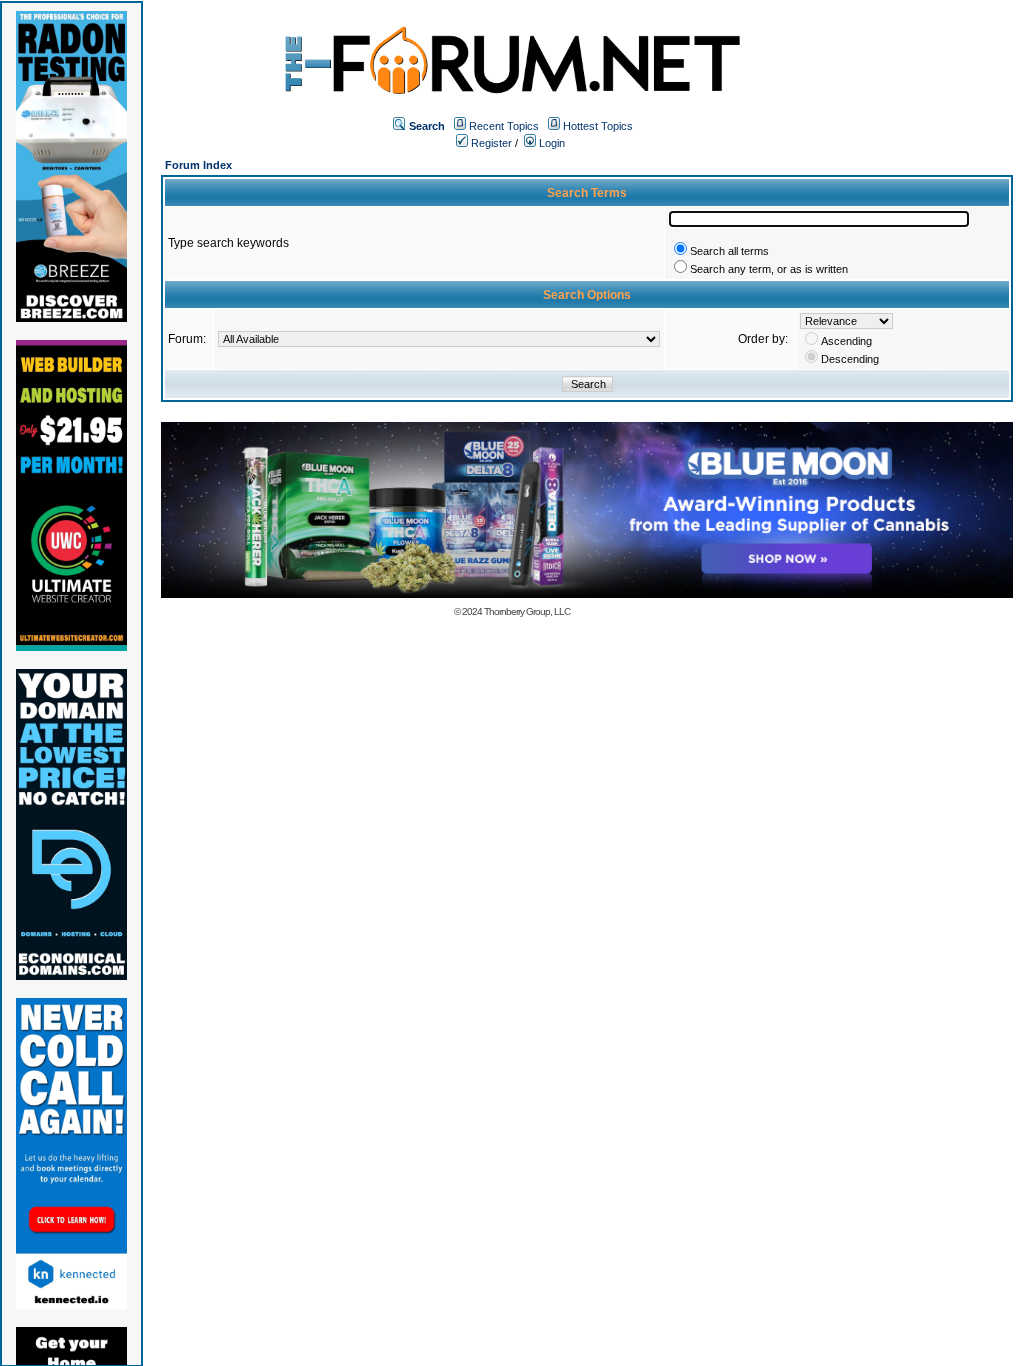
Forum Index (198, 165)
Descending (850, 359)
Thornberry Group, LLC (527, 611)
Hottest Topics (598, 126)
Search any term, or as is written (769, 269)
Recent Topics (504, 126)
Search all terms (729, 251)
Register (490, 143)
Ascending (846, 341)
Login (550, 143)
